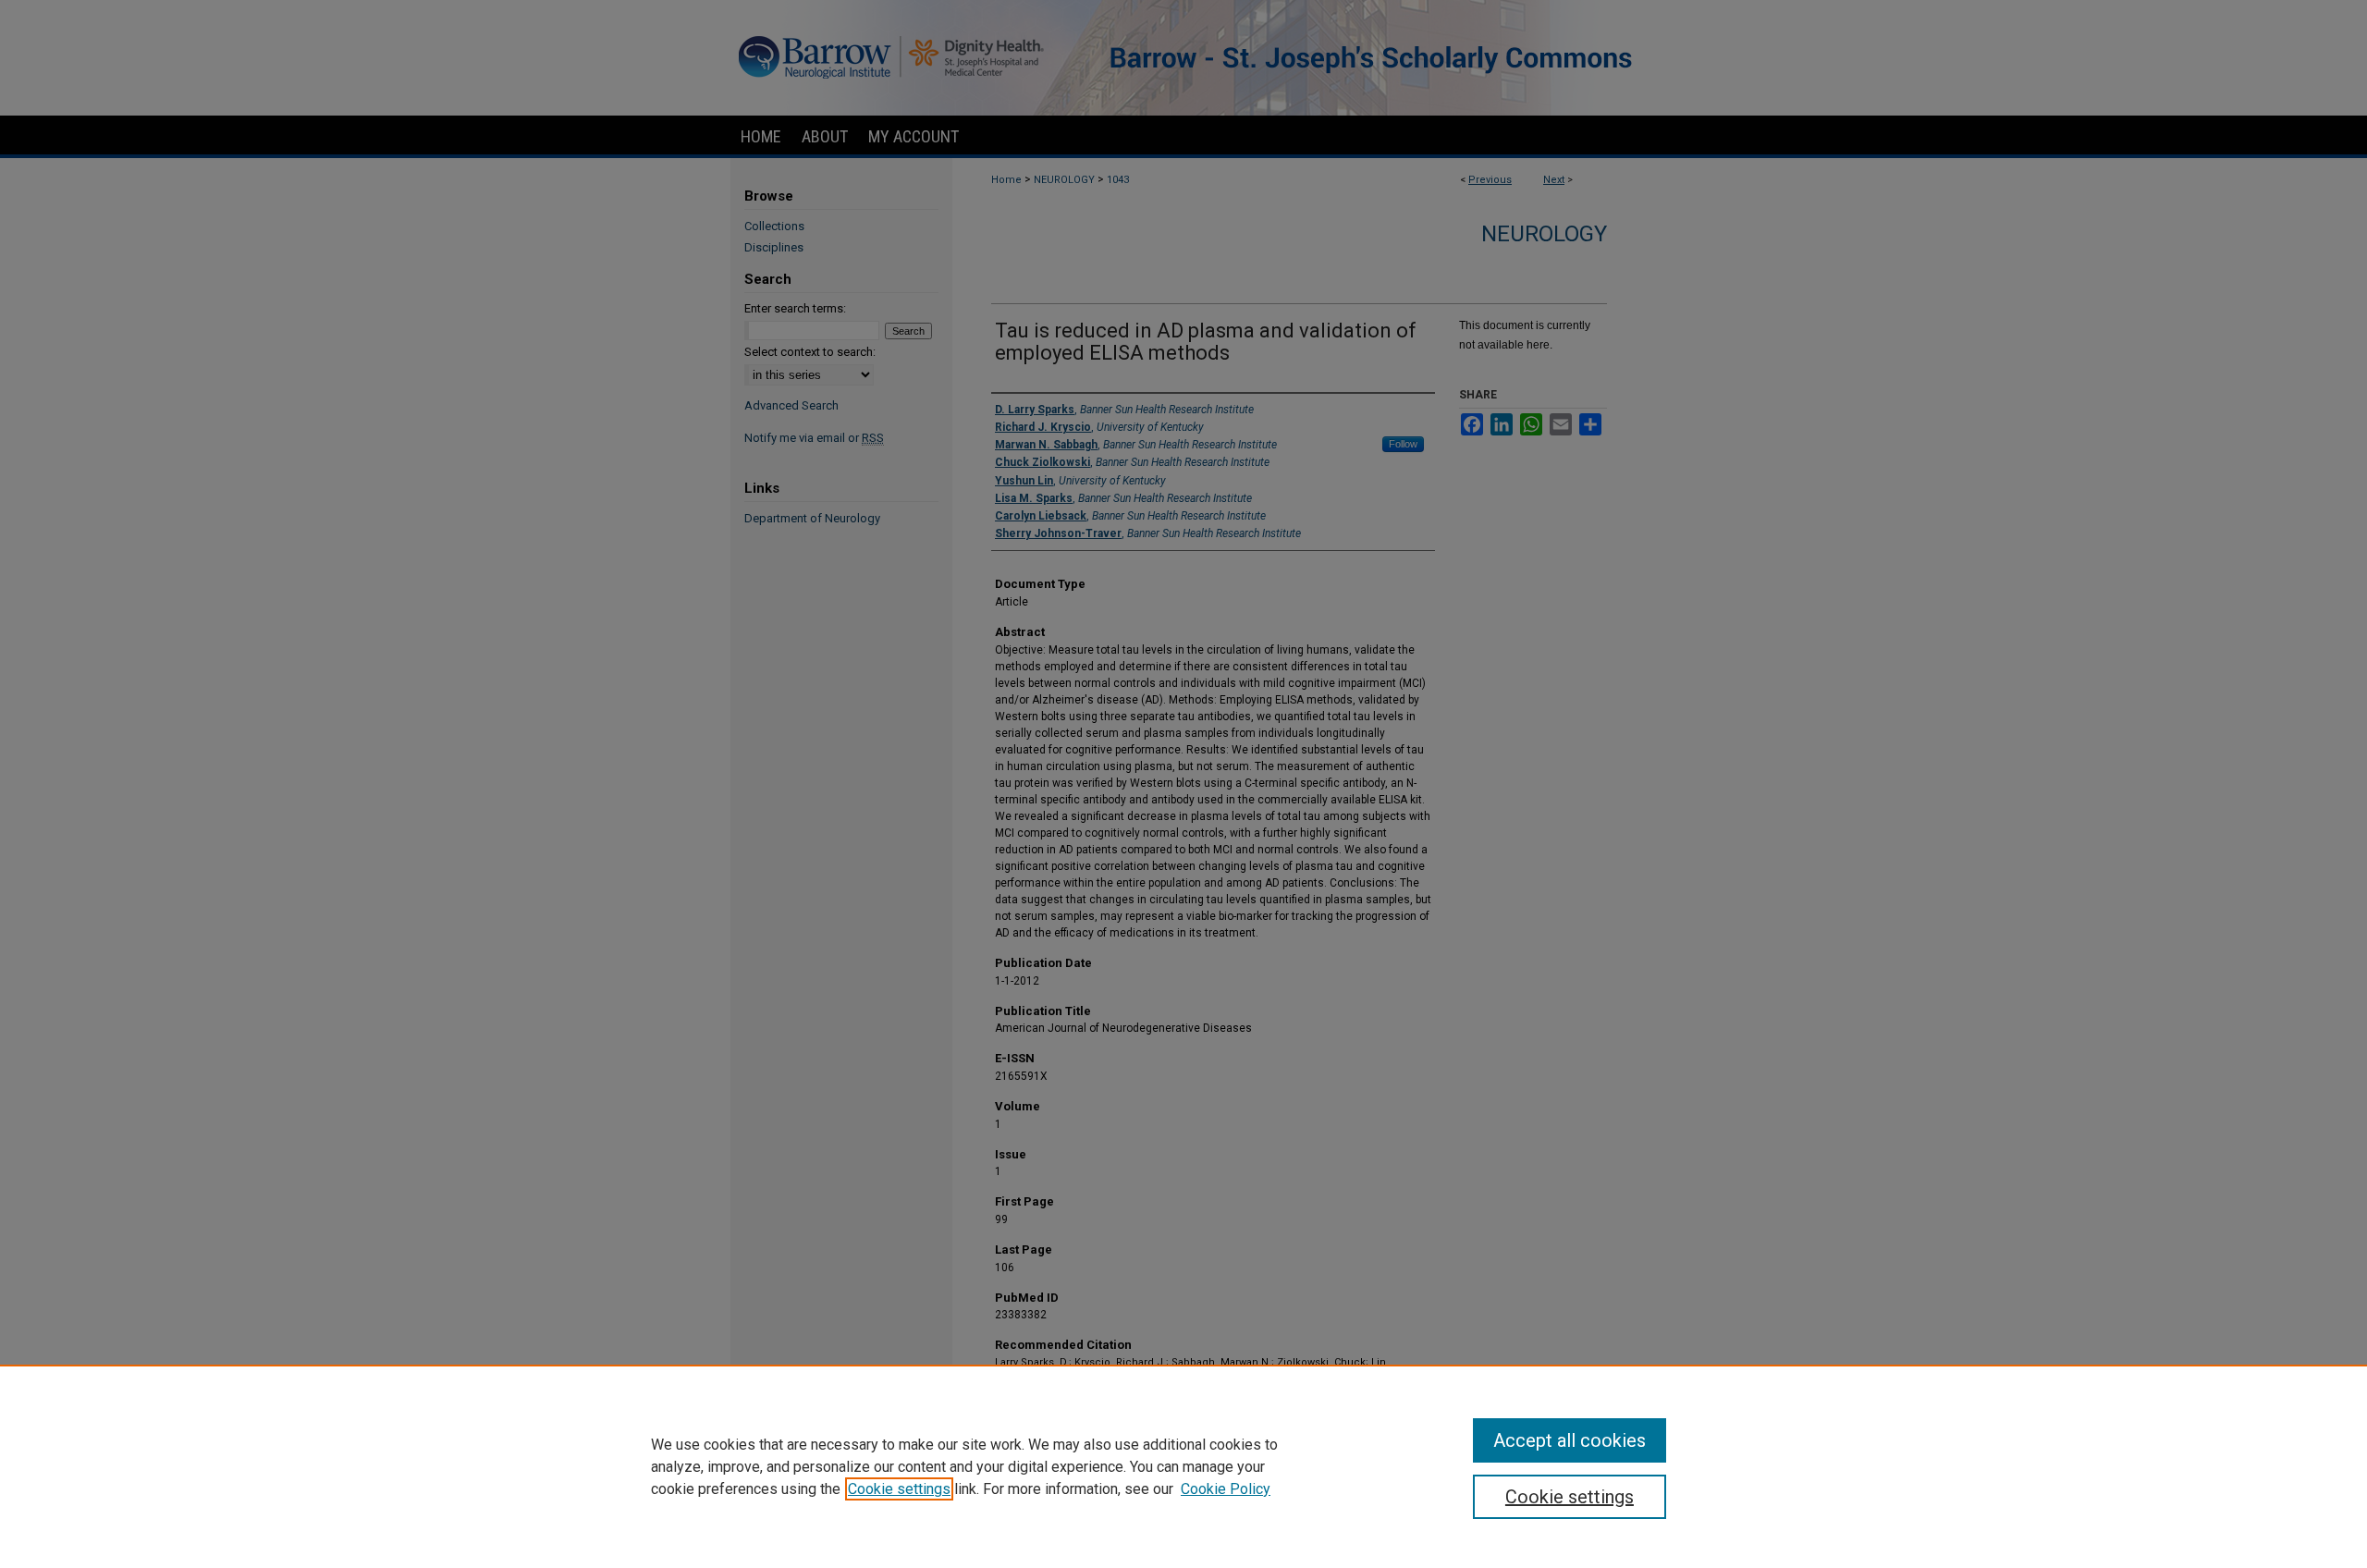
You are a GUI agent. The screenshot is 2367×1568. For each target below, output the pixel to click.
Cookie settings (899, 1489)
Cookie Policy (1226, 1489)
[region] (1183, 1466)
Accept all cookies (1570, 1440)
